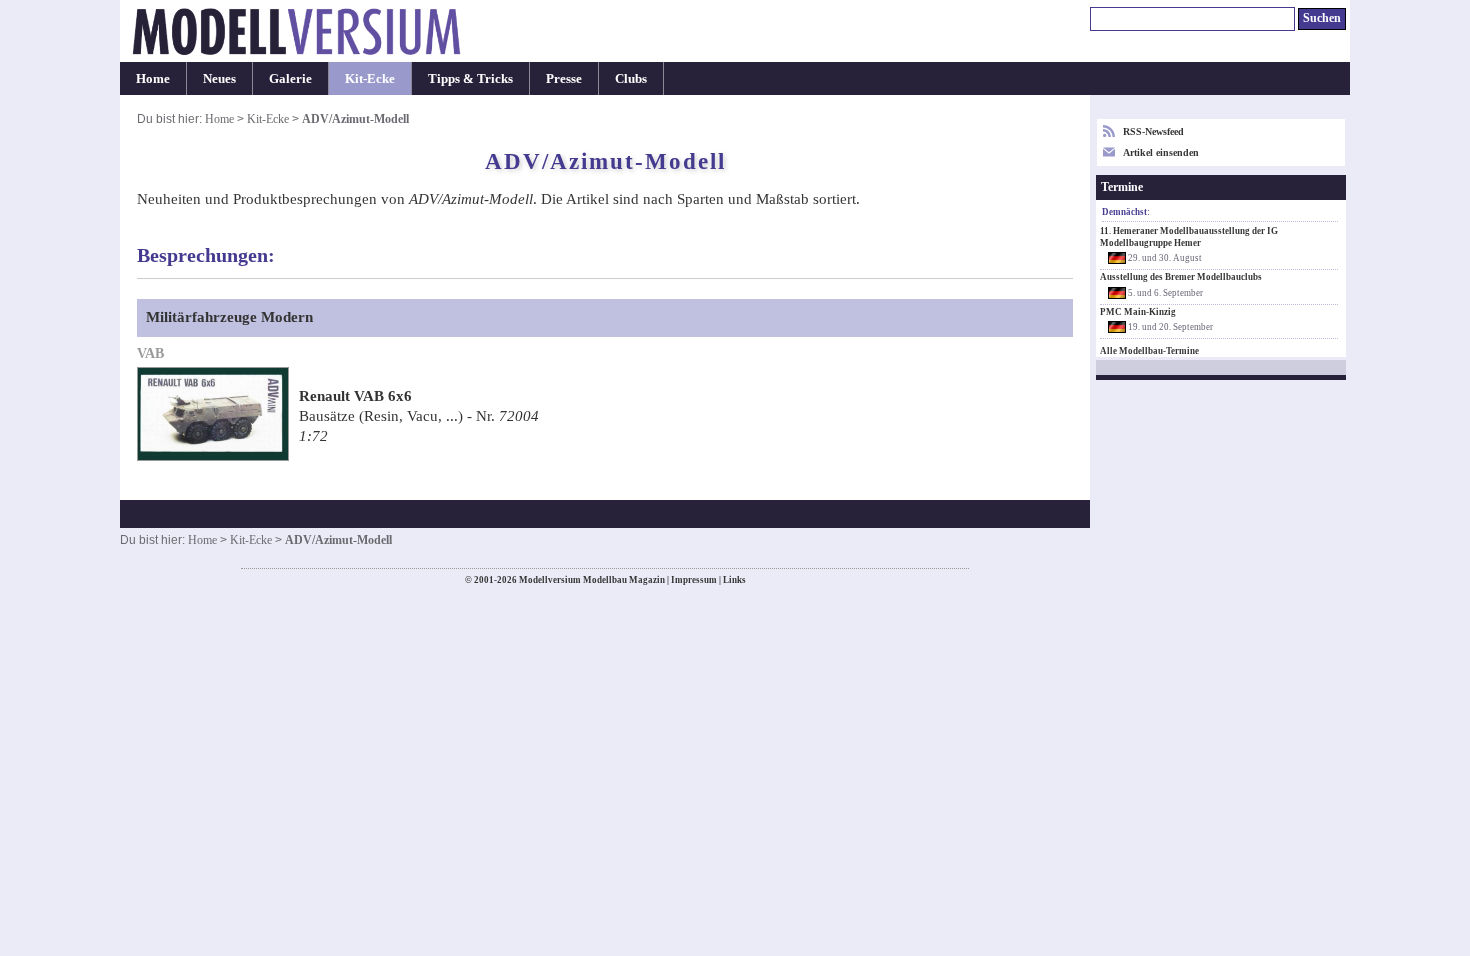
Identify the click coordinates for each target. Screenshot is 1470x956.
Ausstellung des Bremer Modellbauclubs (1181, 277)
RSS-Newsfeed (1153, 131)
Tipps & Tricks (470, 78)
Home (153, 78)
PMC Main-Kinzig (1138, 312)
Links (734, 580)
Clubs (631, 78)
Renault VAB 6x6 (355, 396)
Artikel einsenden (1161, 152)
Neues (219, 78)
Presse (564, 78)
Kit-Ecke (370, 78)
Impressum (694, 580)
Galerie (290, 78)
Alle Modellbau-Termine (1149, 351)
